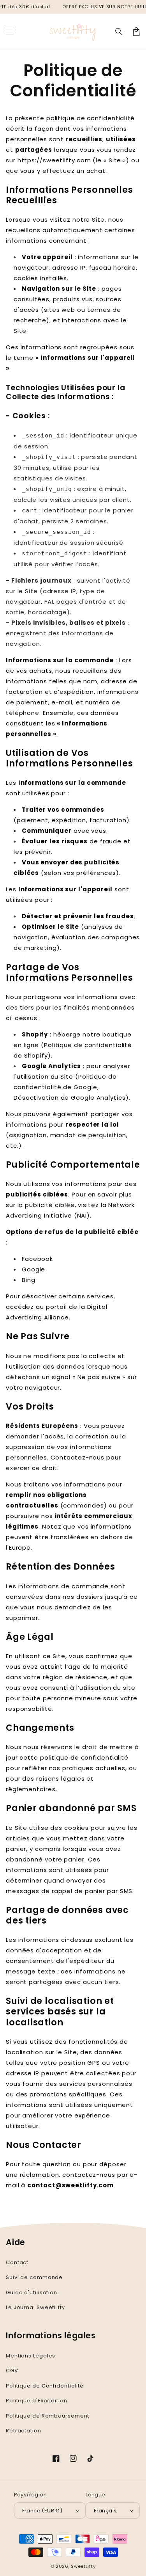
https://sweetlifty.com (54, 160)
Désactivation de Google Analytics (70, 1098)
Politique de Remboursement (47, 2416)
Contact (17, 2262)
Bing (29, 1280)
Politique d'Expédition (37, 2401)
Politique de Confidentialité (45, 2386)
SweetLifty (83, 2566)
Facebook (37, 1259)
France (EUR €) (42, 2511)
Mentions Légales (31, 2356)
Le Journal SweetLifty (35, 2307)
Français (105, 2511)
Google (33, 1269)
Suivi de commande (34, 2277)
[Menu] (10, 32)
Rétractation (24, 2431)
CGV (12, 2371)
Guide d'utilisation (32, 2292)
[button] (119, 32)
